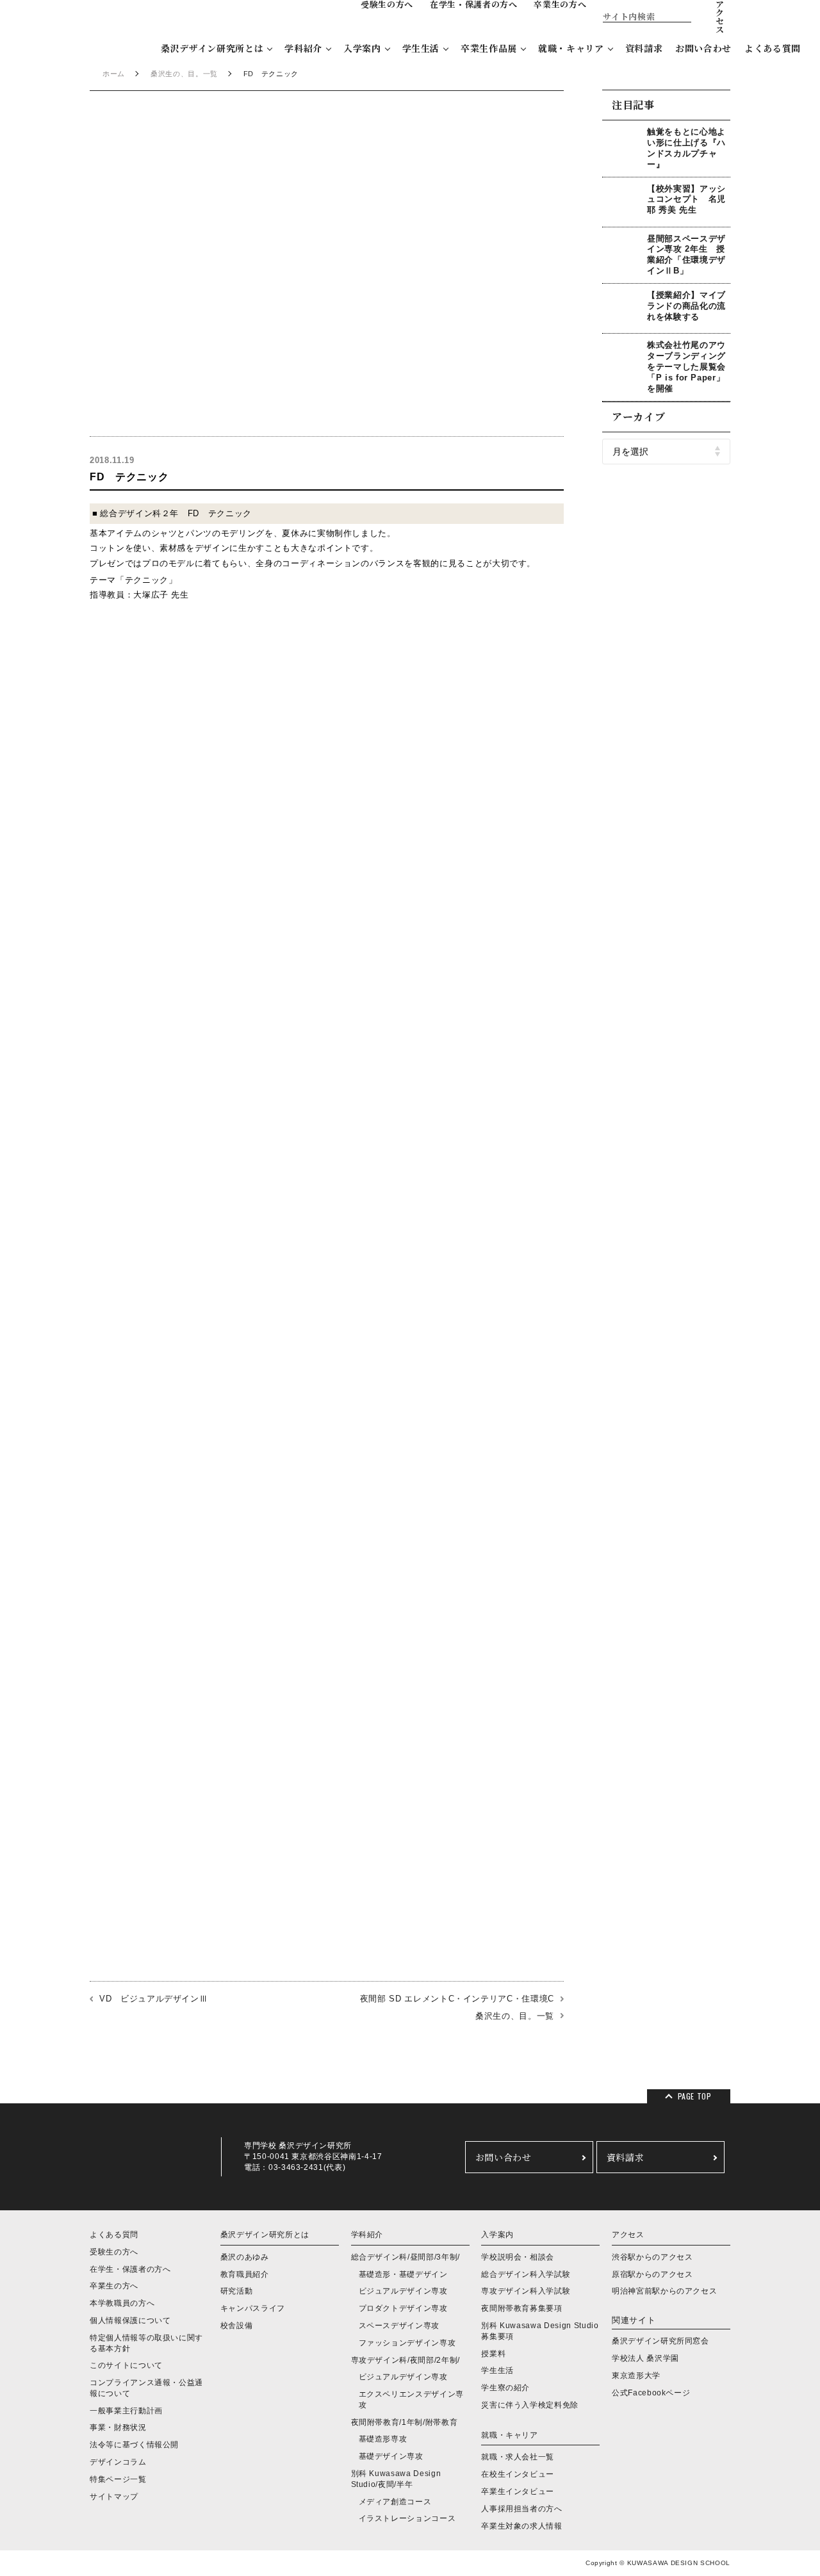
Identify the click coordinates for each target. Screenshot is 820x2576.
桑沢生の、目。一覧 (184, 74)
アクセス (628, 2235)
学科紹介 (303, 48)
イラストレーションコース (407, 2518)
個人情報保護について (130, 2320)
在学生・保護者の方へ (130, 2269)
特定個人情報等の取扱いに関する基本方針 (146, 2343)
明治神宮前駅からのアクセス (664, 2291)
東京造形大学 (636, 2376)
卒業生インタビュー (518, 2491)
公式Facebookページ (651, 2393)
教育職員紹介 (245, 2274)
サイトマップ (114, 2497)
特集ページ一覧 (118, 2479)
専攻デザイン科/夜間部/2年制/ (406, 2360)
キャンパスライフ (253, 2308)
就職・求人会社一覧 (518, 2457)
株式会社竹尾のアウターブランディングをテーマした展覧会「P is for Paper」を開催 (686, 367)
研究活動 (237, 2291)
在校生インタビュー (518, 2474)
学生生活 (421, 48)
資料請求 (644, 48)
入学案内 (362, 48)
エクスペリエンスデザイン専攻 (411, 2400)
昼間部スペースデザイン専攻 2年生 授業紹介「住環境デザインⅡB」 (686, 255)
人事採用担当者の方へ (522, 2509)
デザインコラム (118, 2462)
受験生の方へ (114, 2252)
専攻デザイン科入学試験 (526, 2291)
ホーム (114, 74)
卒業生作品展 (489, 48)
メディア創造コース (395, 2502)
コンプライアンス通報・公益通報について (146, 2388)
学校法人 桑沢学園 (645, 2358)
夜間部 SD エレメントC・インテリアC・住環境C (457, 1999)
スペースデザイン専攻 (399, 2326)
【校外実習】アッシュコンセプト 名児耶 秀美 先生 (686, 200)
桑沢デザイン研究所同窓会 (660, 2341)
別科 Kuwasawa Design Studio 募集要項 (540, 2331)
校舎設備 (237, 2326)
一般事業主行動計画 (126, 2411)
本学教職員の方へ (122, 2303)
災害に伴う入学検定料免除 (530, 2405)
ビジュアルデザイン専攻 (403, 2291)
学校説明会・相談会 (518, 2257)
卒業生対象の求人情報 (522, 2526)
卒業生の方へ (114, 2286)
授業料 (493, 2354)
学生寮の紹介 (505, 2388)
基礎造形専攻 (383, 2439)
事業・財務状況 (118, 2427)
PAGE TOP (695, 2096)
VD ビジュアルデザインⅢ (153, 1999)
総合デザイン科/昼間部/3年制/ (406, 2257)
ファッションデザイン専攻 (407, 2343)
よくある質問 (773, 48)
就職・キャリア (571, 48)
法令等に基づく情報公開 (134, 2445)
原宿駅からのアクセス (652, 2274)
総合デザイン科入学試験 (526, 2274)
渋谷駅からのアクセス (652, 2257)
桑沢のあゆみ (245, 2257)
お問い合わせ (703, 48)
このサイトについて (126, 2365)
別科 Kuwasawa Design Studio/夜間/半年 (396, 2479)
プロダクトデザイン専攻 (403, 2308)
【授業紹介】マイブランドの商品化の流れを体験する (686, 306)
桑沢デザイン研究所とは (212, 48)
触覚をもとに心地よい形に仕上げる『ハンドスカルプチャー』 (686, 148)
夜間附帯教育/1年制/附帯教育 (405, 2422)
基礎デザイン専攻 (391, 2456)
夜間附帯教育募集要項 (522, 2308)
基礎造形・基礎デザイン (403, 2274)
